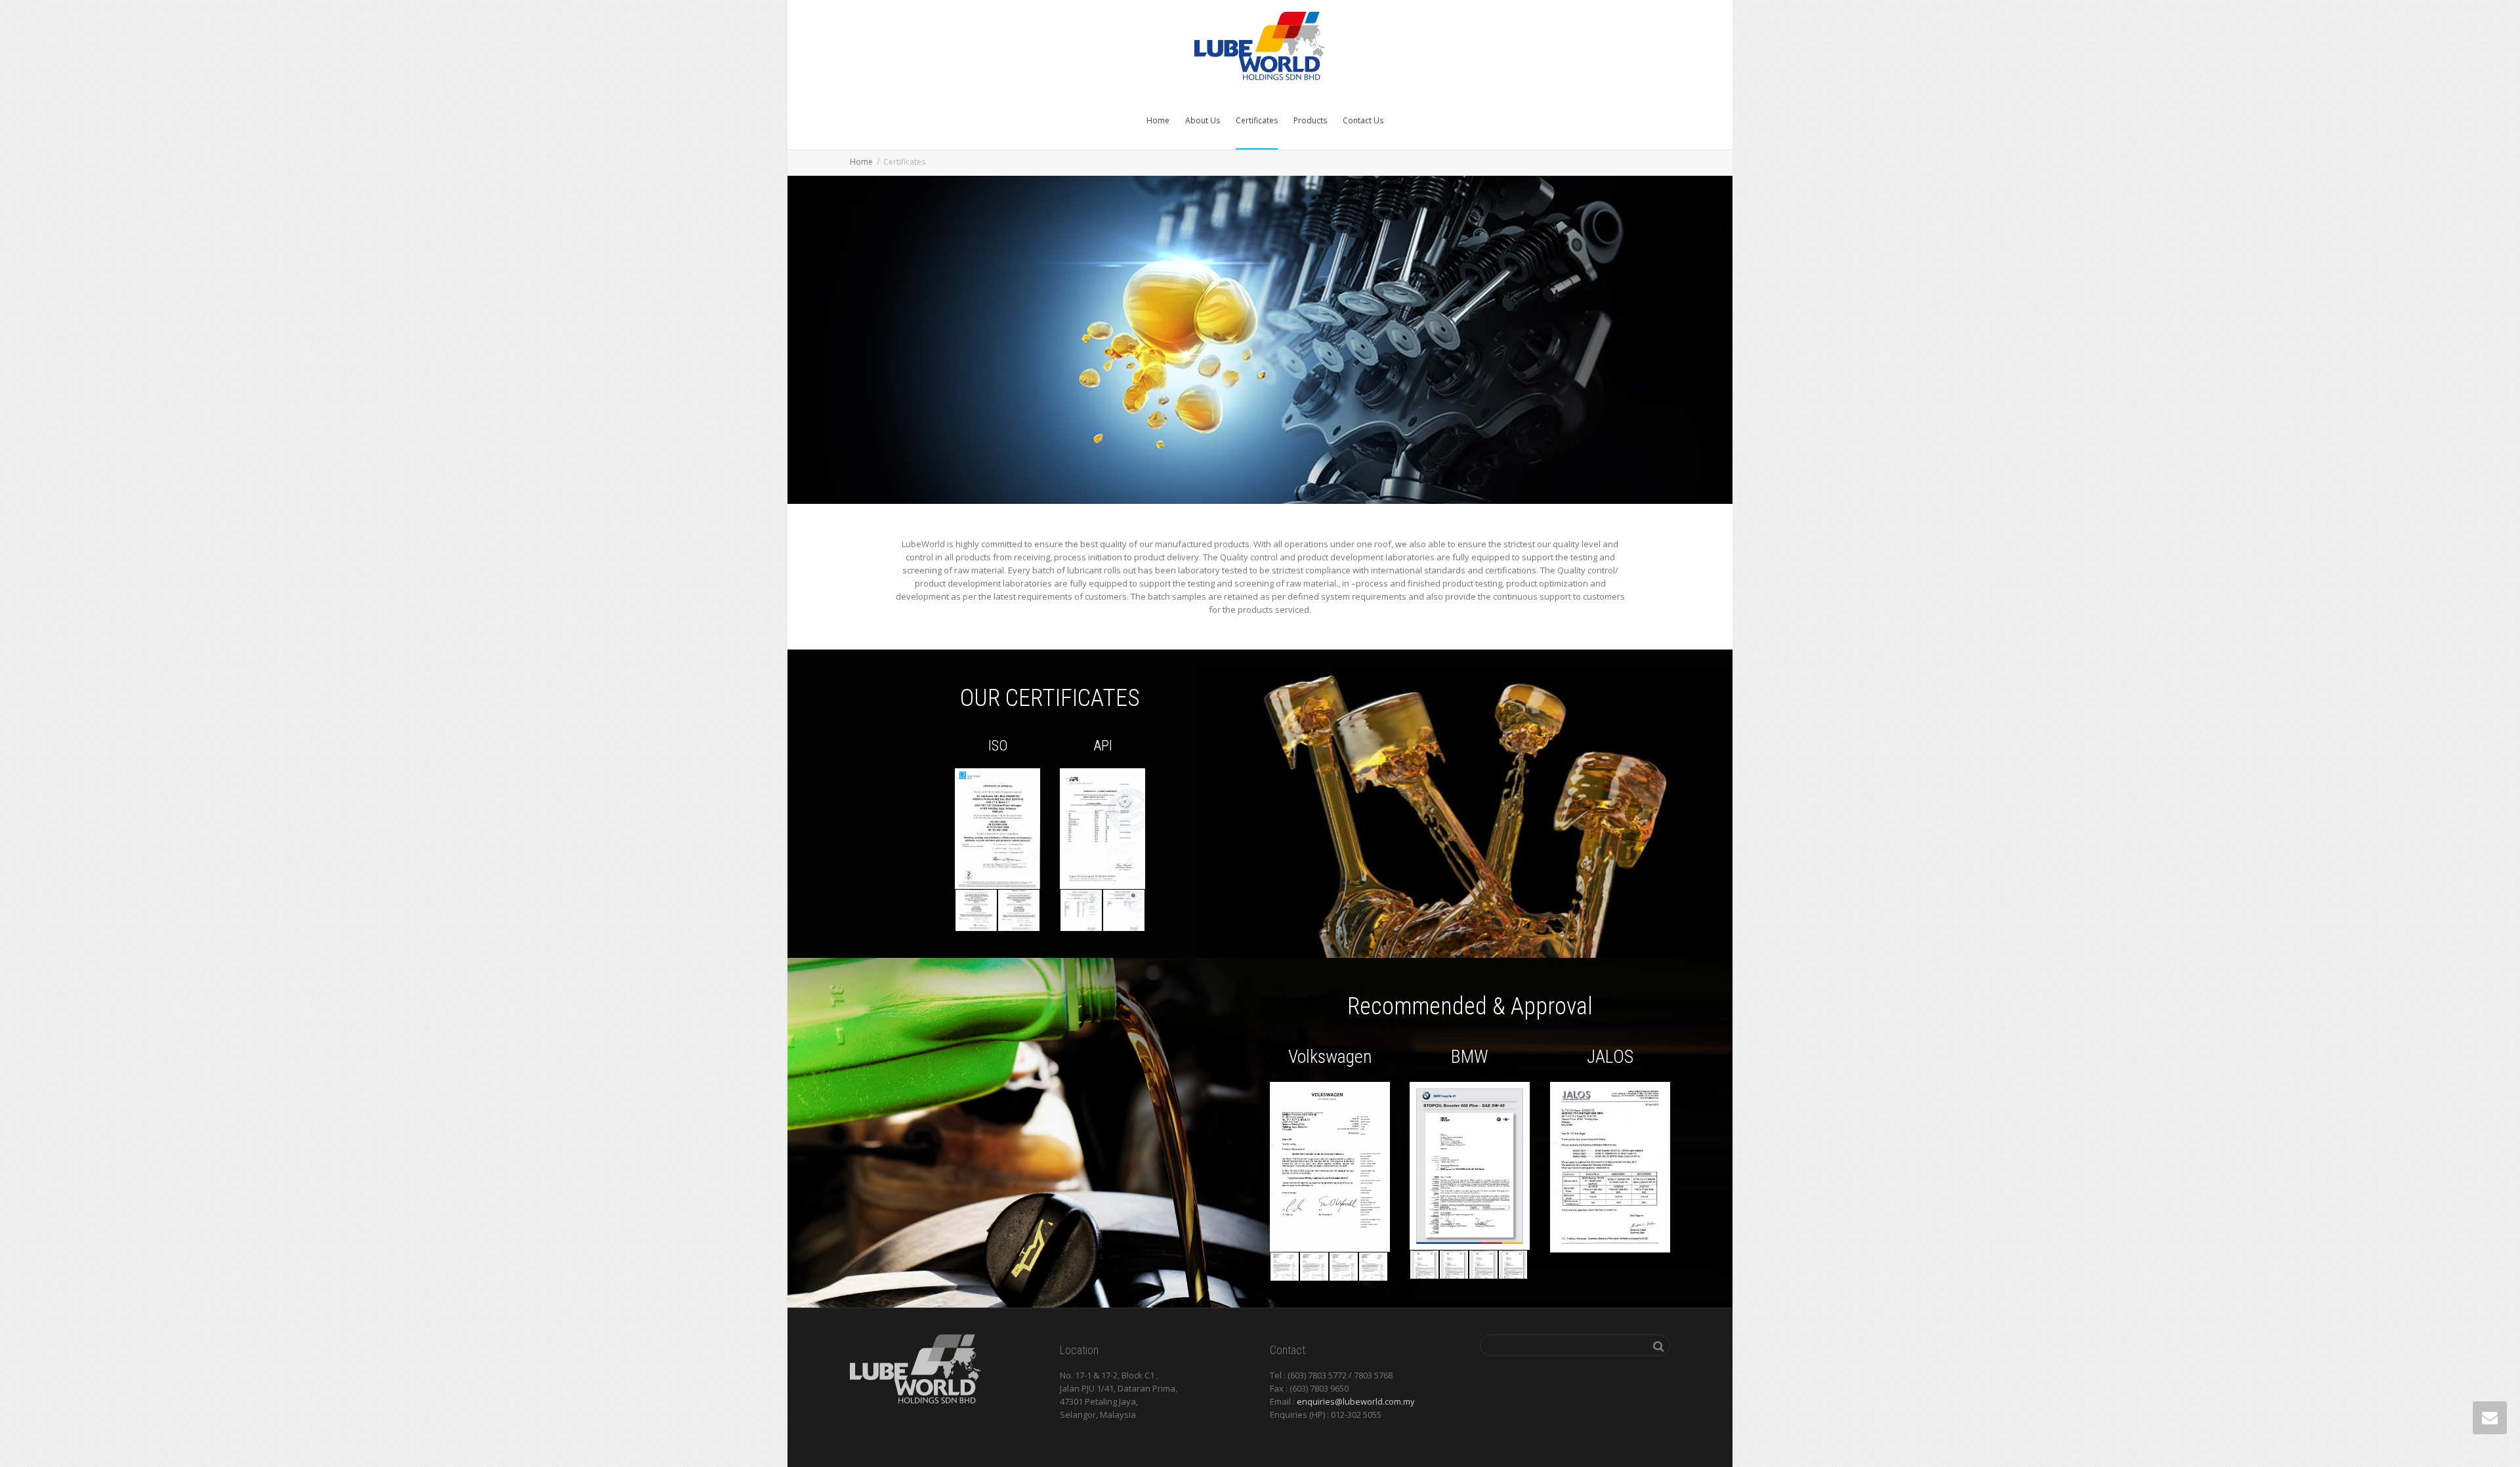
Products (1310, 120)
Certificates (1257, 120)
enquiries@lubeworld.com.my (1356, 1401)
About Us (1203, 120)
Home (1158, 120)
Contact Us (1363, 120)
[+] (976, 910)
